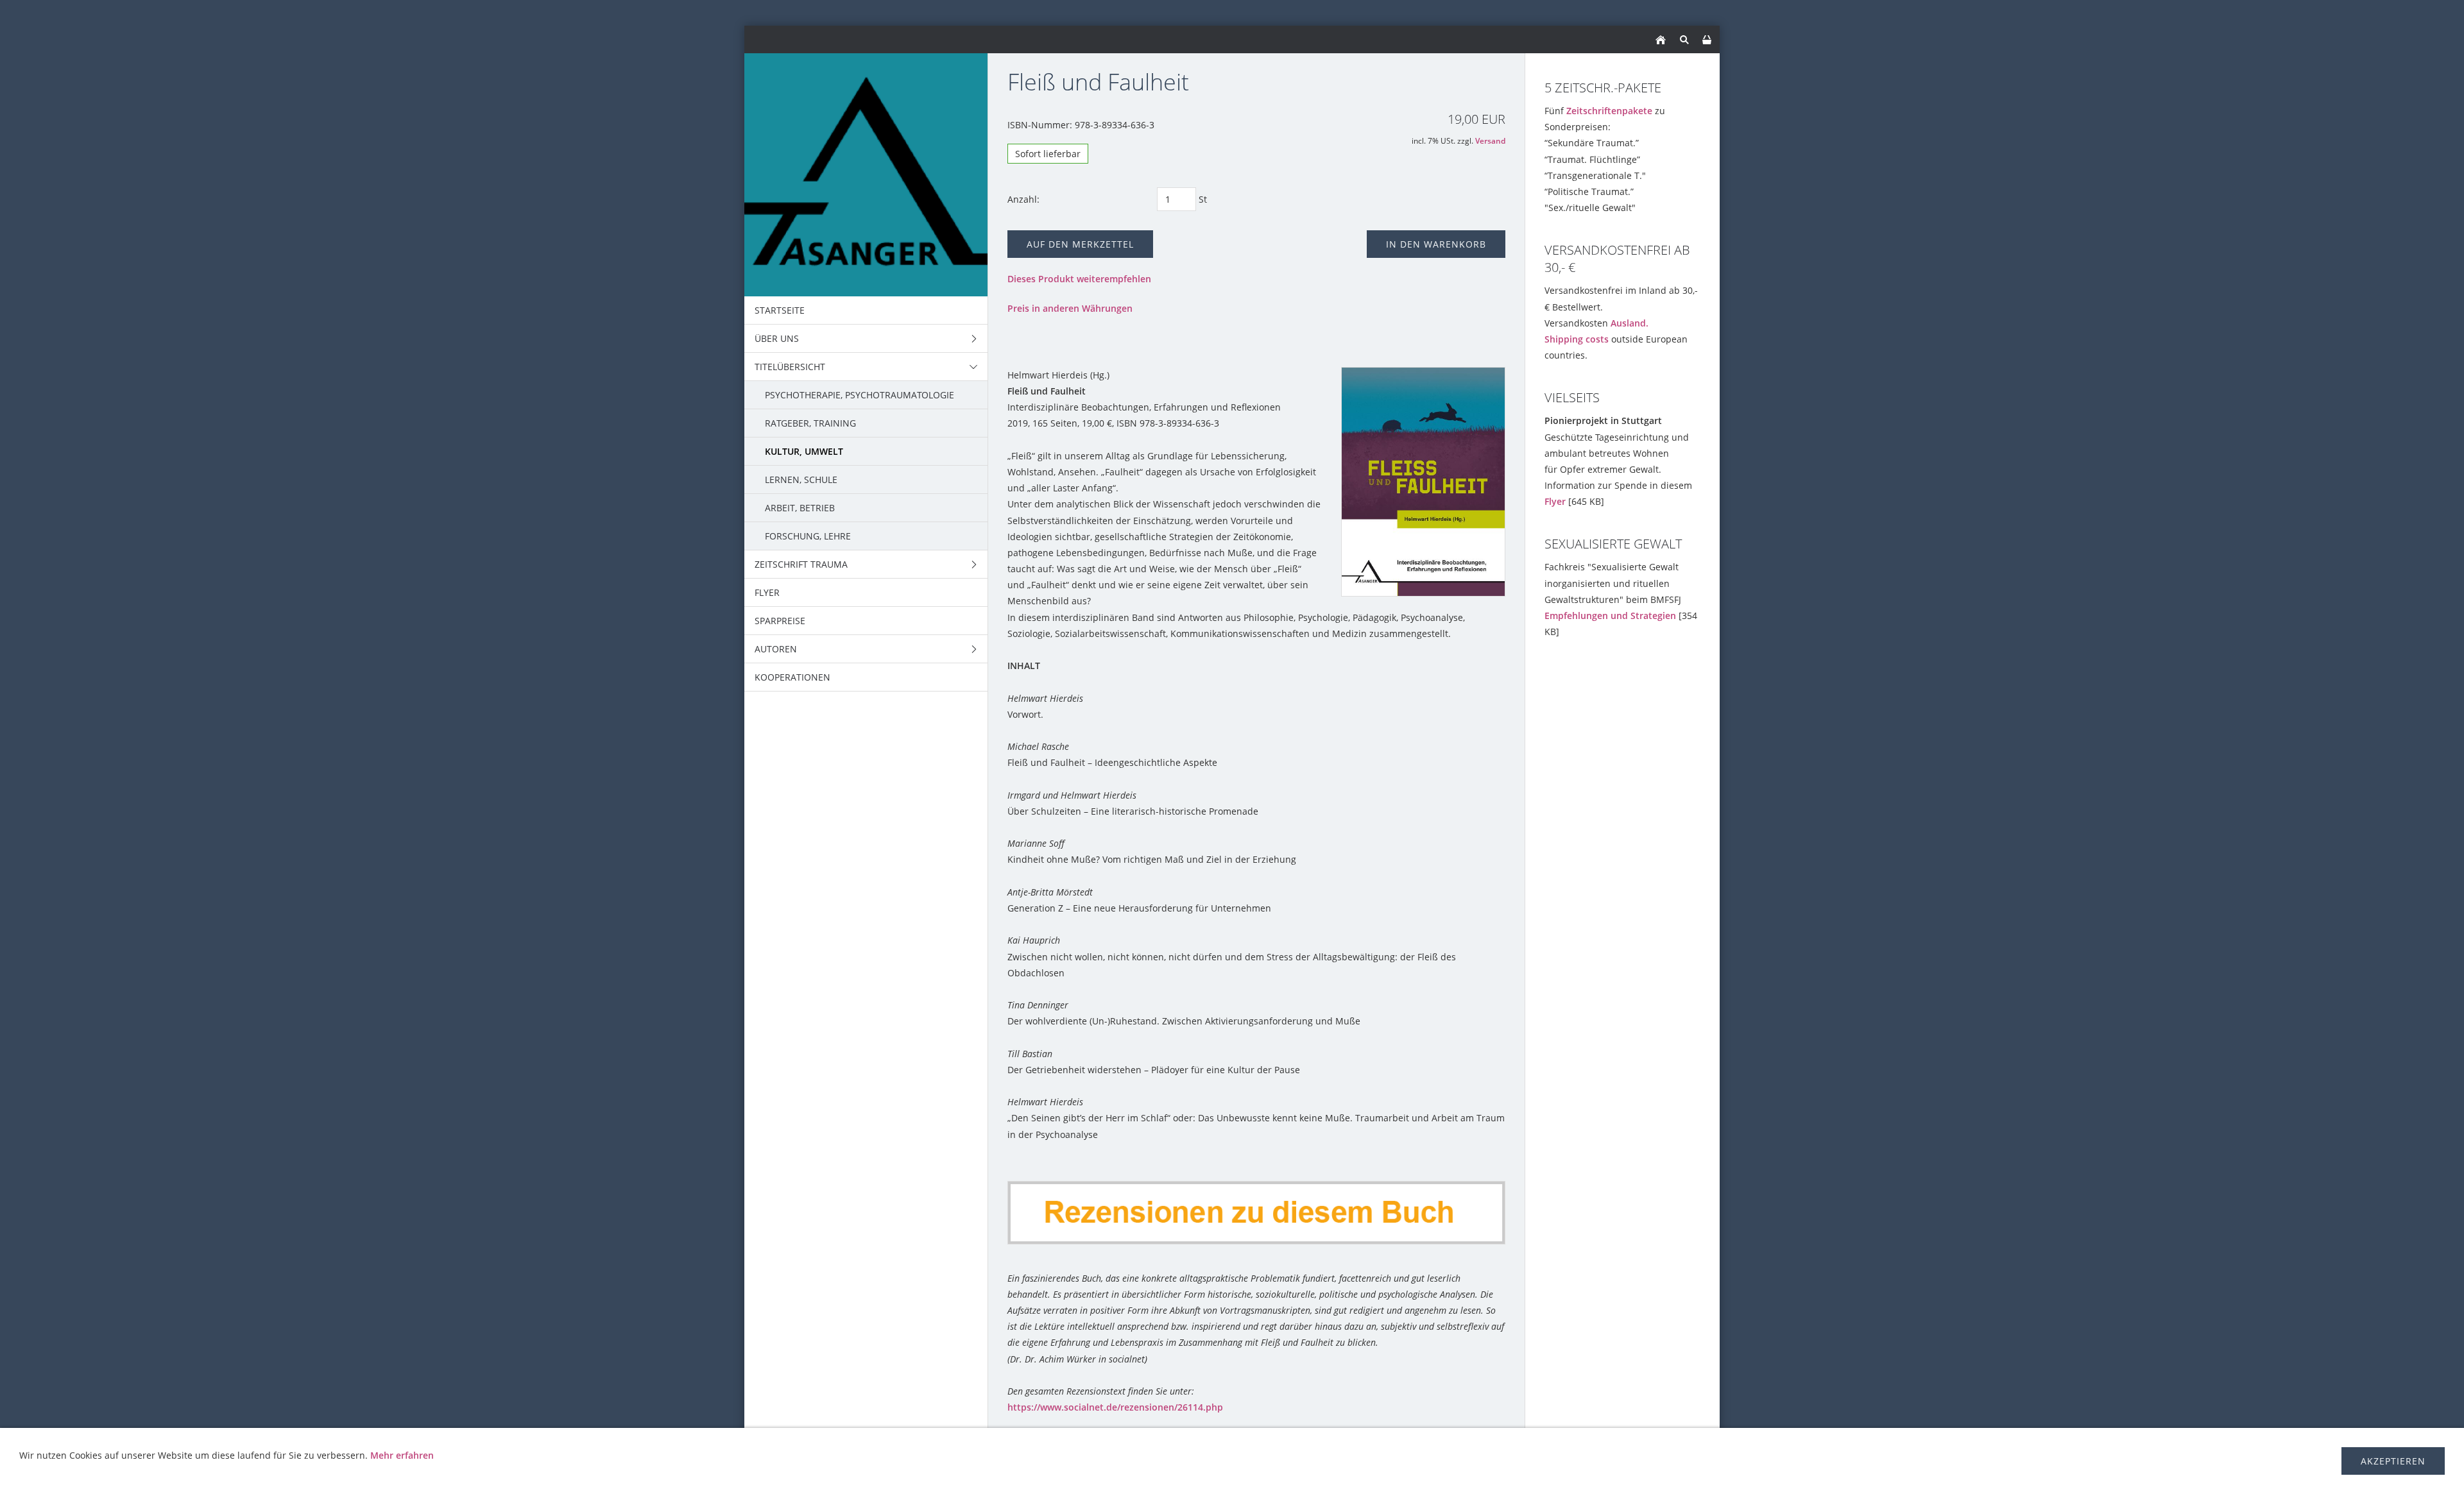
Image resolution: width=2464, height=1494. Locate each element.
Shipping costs (1577, 339)
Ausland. (1630, 323)
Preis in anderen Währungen (1070, 308)
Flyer (1555, 501)
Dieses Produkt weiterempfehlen (1079, 279)
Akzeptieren (2393, 1461)
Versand (1490, 141)
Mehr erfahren (402, 1455)
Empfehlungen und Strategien (1610, 615)
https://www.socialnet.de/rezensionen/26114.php (1115, 1407)
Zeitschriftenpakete (1609, 111)
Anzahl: (1023, 199)
